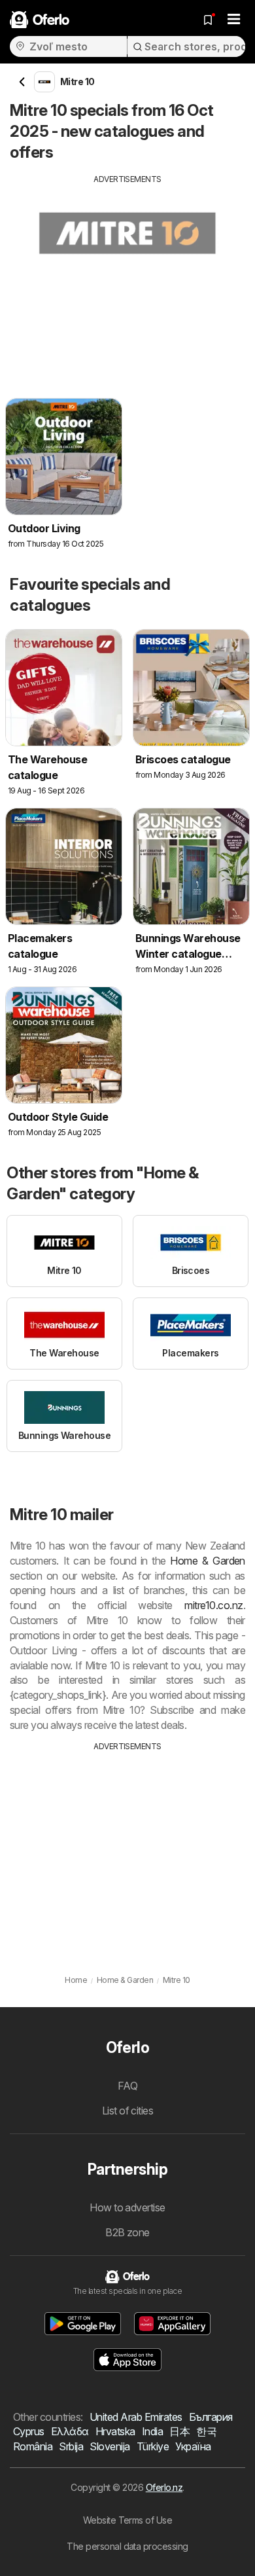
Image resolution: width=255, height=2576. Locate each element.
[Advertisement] (127, 277)
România (33, 2446)
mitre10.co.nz (213, 1605)
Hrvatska (115, 2431)
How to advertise (127, 2207)
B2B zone (127, 2232)
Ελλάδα (70, 2431)
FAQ (127, 2086)
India (152, 2431)
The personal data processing (127, 2546)
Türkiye (153, 2446)
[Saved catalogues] (208, 20)
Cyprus (29, 2431)
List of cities (128, 2111)
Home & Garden (208, 1561)
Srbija (71, 2446)
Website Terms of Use (128, 2520)
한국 (206, 2431)
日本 (179, 2431)
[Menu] (234, 20)
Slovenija (110, 2446)
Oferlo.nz (164, 2487)
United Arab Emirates (136, 2417)
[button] (83, 2324)
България (211, 2417)
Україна (193, 2446)
